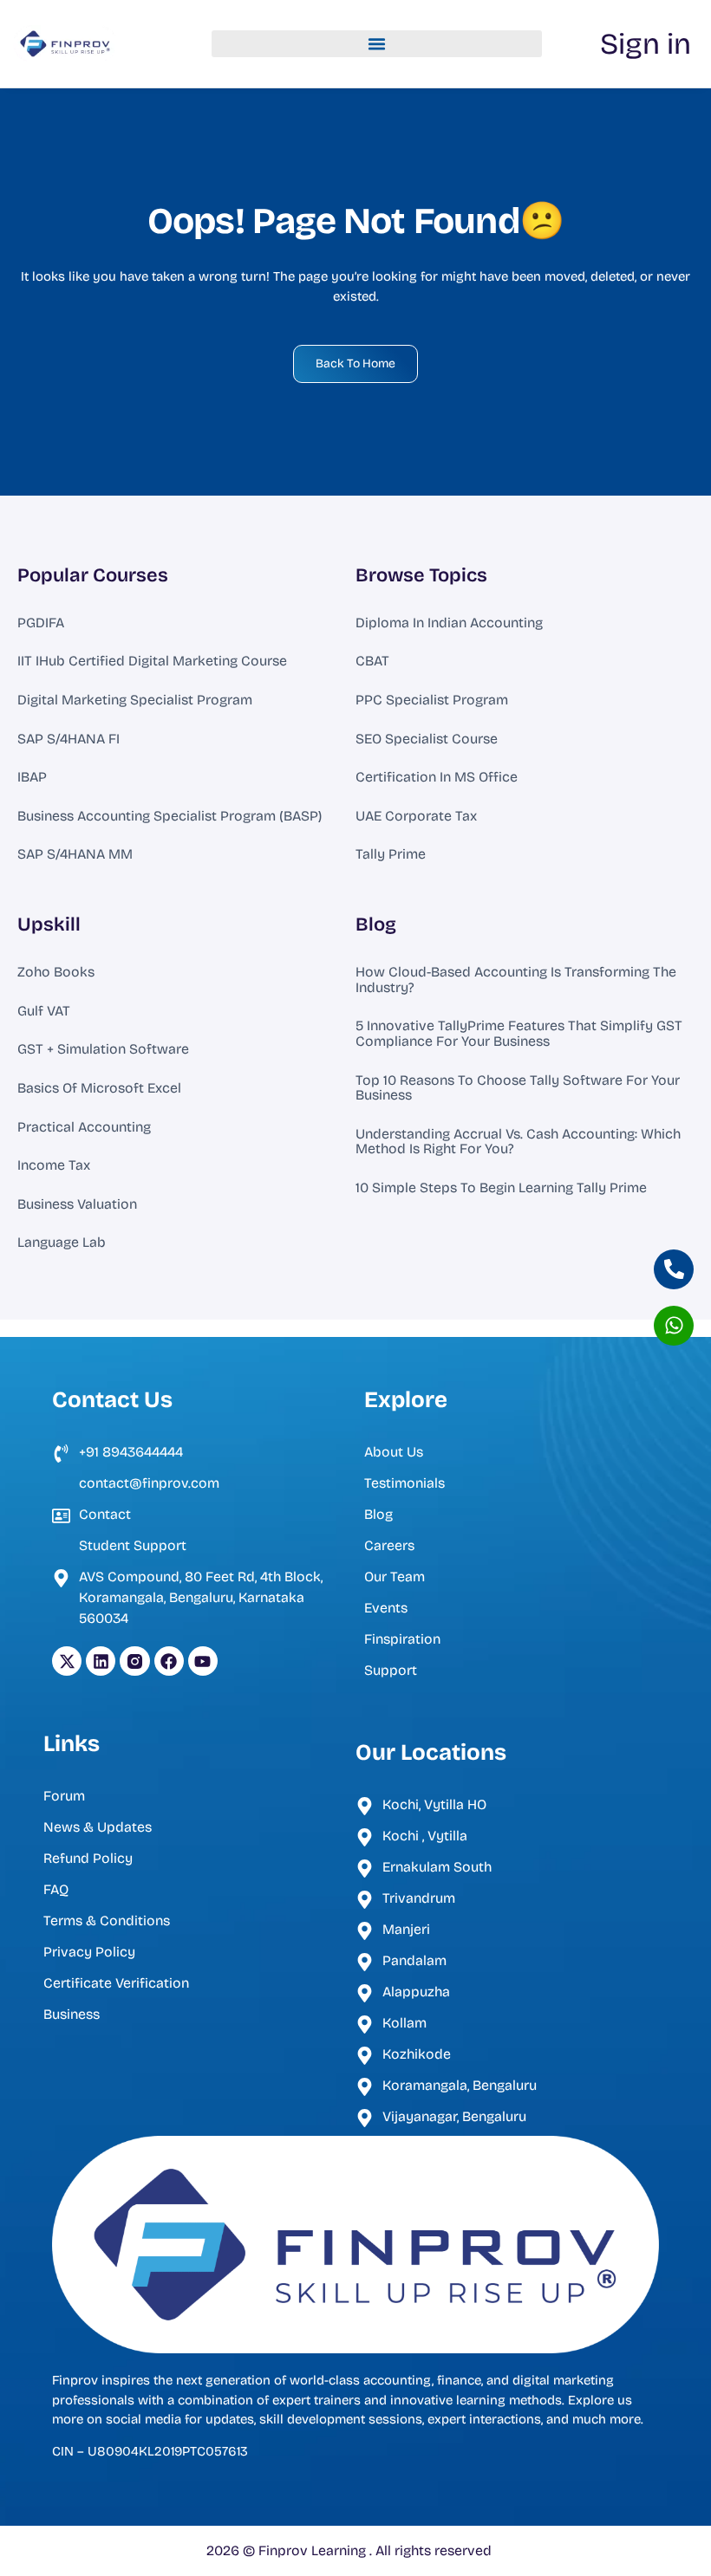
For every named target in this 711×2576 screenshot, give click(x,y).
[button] (377, 44)
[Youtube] (203, 1661)
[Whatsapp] (674, 1326)
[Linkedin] (101, 1661)
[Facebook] (169, 1661)
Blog (376, 925)
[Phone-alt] (674, 1269)
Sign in (646, 44)
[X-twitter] (67, 1661)
